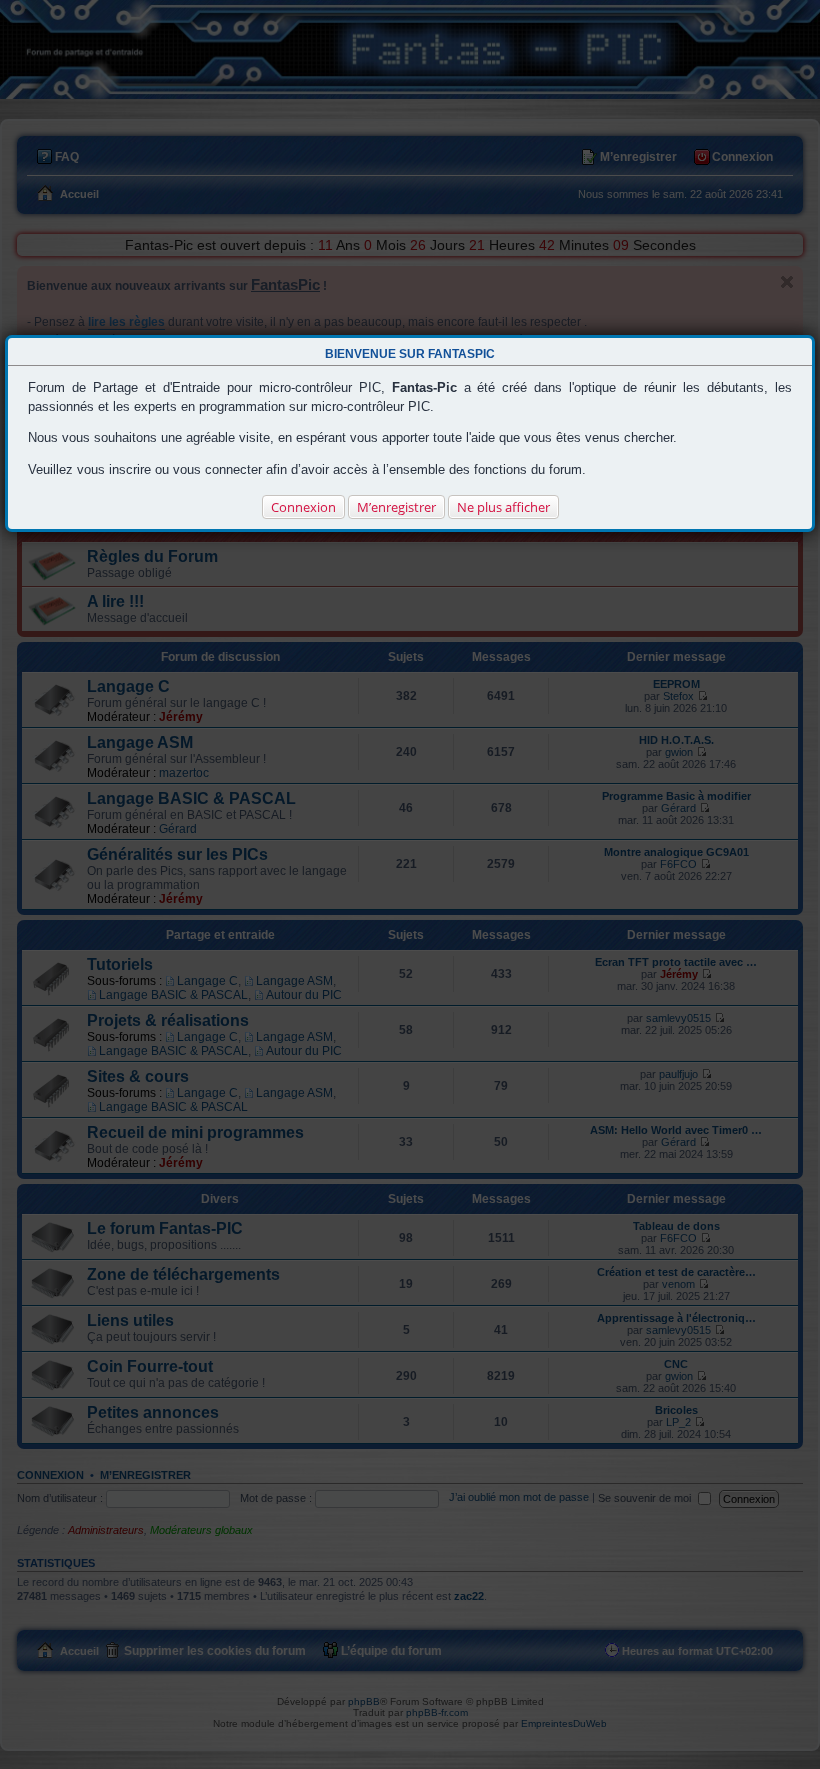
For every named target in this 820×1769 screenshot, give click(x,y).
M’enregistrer (396, 507)
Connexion (303, 507)
